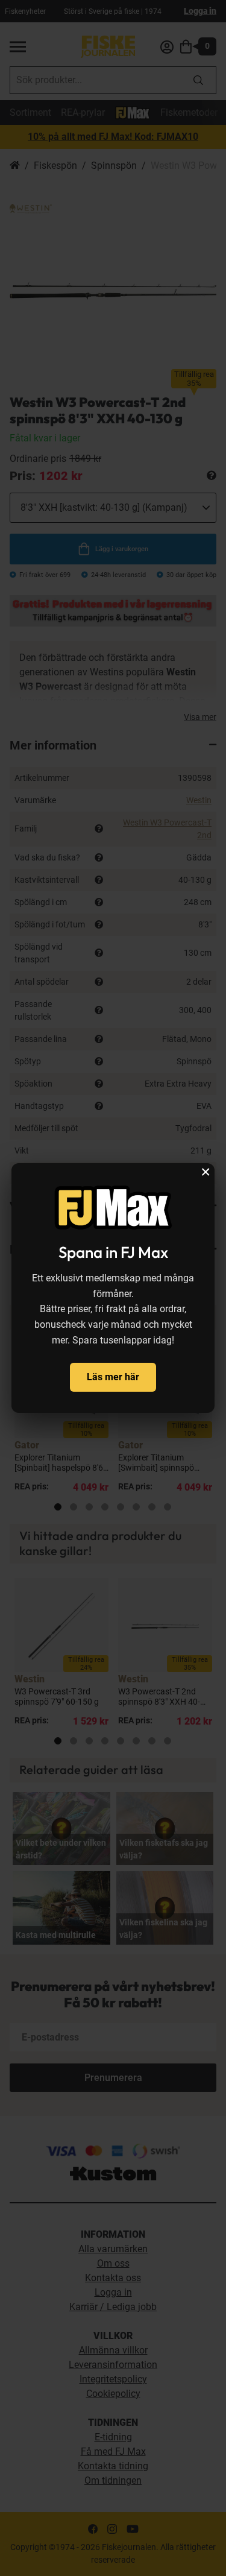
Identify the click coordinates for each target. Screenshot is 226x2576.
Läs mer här (113, 1377)
